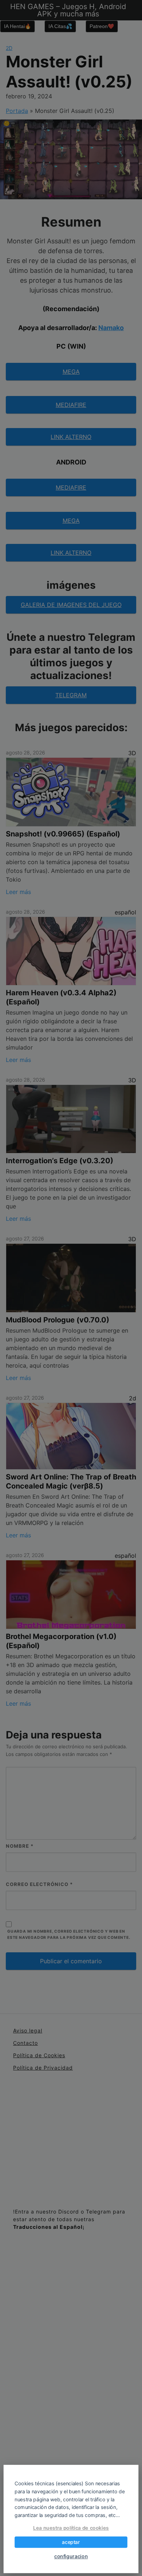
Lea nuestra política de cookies (71, 2528)
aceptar (71, 2542)
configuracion (71, 2556)
